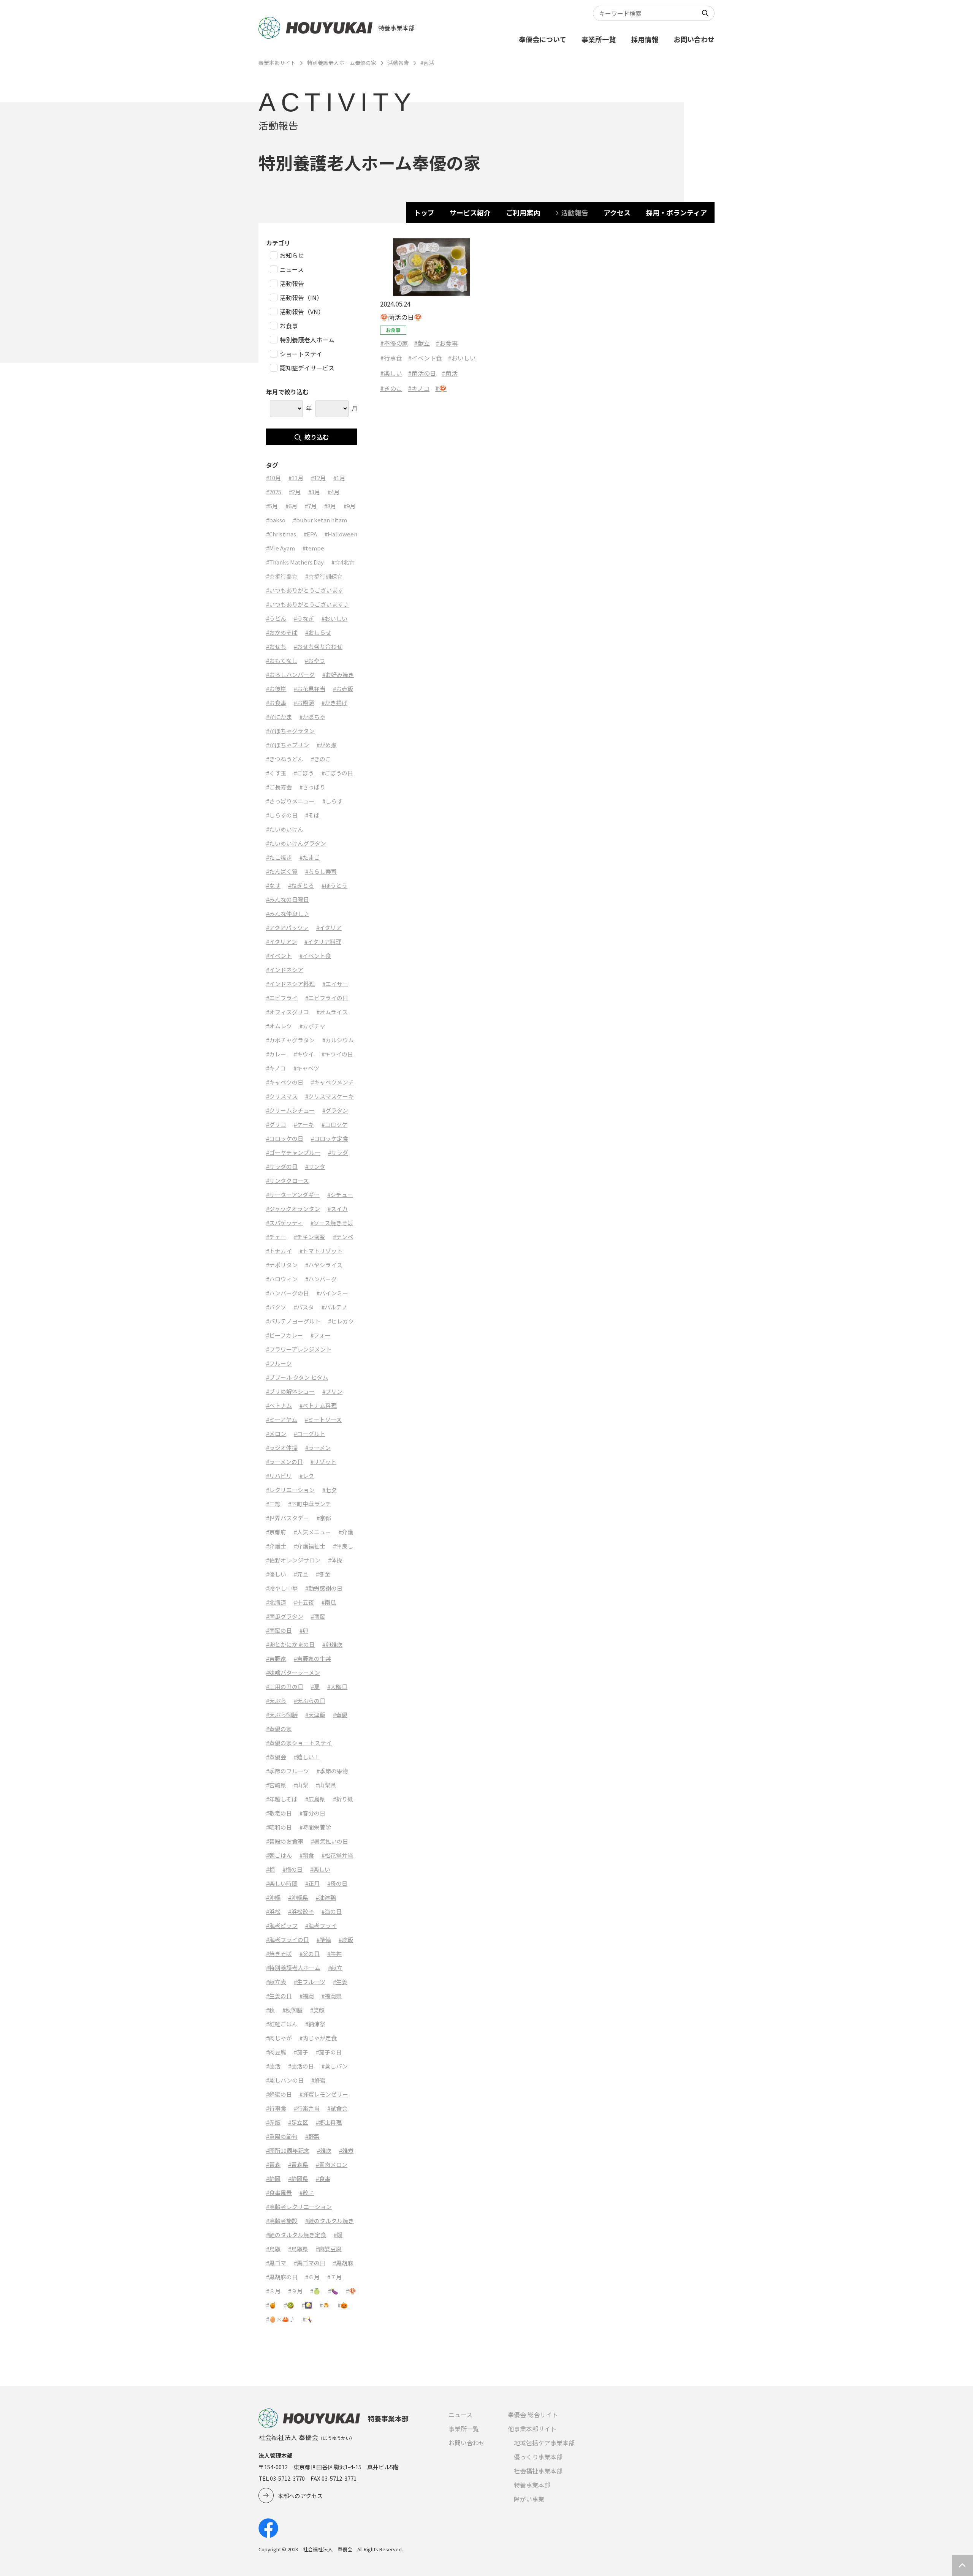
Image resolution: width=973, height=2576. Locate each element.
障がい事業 (529, 2499)
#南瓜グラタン (285, 1616)
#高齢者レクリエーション (299, 2207)
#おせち (276, 646)
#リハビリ (279, 1476)
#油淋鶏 (326, 1897)
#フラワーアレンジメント (299, 1349)
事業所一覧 (599, 39)
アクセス (617, 212)
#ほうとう (334, 885)
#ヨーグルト (310, 1433)
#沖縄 (273, 1897)
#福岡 (307, 1996)
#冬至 (323, 1574)
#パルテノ (334, 1307)
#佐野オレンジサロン (293, 1560)
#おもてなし (282, 660)
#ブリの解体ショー (290, 1391)
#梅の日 (292, 1869)
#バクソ (276, 1307)
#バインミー (332, 1293)
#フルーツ (279, 1363)
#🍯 (271, 2305)
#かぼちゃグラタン (290, 731)
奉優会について (543, 39)
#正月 (312, 1883)
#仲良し (343, 1546)
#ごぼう (304, 773)
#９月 (295, 2291)
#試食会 (337, 2108)
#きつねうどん (285, 759)
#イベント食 (425, 358)
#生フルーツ (310, 1982)
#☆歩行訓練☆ (324, 576)
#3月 (314, 492)
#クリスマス (282, 1096)
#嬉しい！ (307, 1757)
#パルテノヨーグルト (293, 1321)
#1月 (339, 478)
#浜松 (273, 1911)
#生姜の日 (279, 1996)
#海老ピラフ (282, 1925)
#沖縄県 (298, 1897)
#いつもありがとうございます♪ (307, 604)
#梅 (270, 1869)
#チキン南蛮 (310, 1237)
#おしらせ (318, 632)
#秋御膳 (292, 2010)
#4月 (334, 492)
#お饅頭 (304, 703)
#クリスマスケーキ (330, 1096)
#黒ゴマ (276, 2263)
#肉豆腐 (276, 2052)
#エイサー (335, 984)
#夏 (315, 1686)
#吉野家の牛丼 (312, 1658)
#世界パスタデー (288, 1518)
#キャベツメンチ (332, 1082)
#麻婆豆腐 (329, 2249)
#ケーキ (304, 1124)
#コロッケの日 (285, 1138)
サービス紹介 (470, 212)
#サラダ (338, 1152)
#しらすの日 (282, 815)
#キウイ (304, 1054)
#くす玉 (276, 773)
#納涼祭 (315, 2024)
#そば (312, 815)
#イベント (279, 956)
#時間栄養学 (315, 1827)
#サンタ (315, 1166)
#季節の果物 (332, 1771)
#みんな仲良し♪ (288, 913)
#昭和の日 (279, 1827)
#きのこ (391, 388)
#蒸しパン (335, 2066)
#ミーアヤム (282, 1419)
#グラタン (335, 1110)
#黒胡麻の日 (282, 2277)
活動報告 (398, 63)
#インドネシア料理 (290, 984)
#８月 (273, 2291)
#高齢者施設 (282, 2221)
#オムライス (332, 1012)
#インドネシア (285, 970)
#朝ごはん (279, 1855)
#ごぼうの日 (337, 773)
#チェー (276, 1237)
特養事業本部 (532, 2485)
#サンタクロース (287, 1180)
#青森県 (298, 2164)
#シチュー (340, 1195)
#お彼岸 (276, 689)
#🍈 (315, 2291)
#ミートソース (323, 1419)
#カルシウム (338, 1040)
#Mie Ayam (280, 548)
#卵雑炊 (332, 1644)
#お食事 (447, 343)
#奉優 (340, 1715)
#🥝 (289, 2305)
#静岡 (273, 2178)
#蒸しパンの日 (285, 2080)
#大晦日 (337, 1686)
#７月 (334, 2277)
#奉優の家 (394, 343)
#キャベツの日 (285, 1082)
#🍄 (441, 388)
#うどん (276, 618)
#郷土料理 (329, 2122)
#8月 (330, 506)
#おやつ (315, 660)
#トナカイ (279, 1251)
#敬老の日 (279, 1813)
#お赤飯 (343, 689)
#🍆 (333, 2291)
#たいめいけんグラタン (296, 843)
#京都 (324, 1518)
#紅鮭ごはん (282, 2024)
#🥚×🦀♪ (280, 2319)
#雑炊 (324, 2150)
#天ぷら (276, 1701)
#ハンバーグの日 (288, 1293)
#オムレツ (279, 1026)
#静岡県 (298, 2178)
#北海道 (276, 1602)
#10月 (273, 478)
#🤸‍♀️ (308, 2319)
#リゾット (323, 1462)
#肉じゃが (279, 2038)
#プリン (332, 1391)
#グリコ (276, 1124)
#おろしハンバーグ (290, 674)
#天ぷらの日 (310, 1701)
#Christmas (281, 534)
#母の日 (337, 1883)
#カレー (276, 1054)
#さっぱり (312, 787)
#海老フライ (321, 1925)
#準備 (324, 1940)
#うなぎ (304, 618)
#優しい (276, 1574)
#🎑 (307, 2305)
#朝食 (307, 1855)
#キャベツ (306, 1068)
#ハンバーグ (321, 1279)
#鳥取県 (298, 2249)
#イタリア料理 (323, 942)
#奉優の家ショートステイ (299, 1743)
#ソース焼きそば (332, 1223)
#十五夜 (304, 1602)
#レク (307, 1476)
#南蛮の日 (279, 1630)
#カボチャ (312, 1026)
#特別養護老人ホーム (293, 1968)
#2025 (274, 492)
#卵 (304, 1630)
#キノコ (419, 388)
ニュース (460, 2415)
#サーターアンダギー (293, 1195)
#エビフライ (282, 998)
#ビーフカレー (284, 1335)
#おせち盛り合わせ (318, 646)
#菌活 (450, 373)
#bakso (276, 520)
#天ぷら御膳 (282, 1715)
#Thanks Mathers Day (295, 562)
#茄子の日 (329, 2052)
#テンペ (343, 1237)
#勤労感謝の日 (324, 1588)
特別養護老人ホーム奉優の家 (342, 63)
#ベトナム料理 (318, 1405)
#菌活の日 (422, 373)
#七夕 (330, 1490)
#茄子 (301, 2052)
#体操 (335, 1560)
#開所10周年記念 (288, 2150)
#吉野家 (276, 1658)
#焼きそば (279, 1954)
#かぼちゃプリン (288, 745)
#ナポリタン (282, 1265)
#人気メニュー (312, 1532)
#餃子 (307, 2193)
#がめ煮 (327, 745)
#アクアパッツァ (287, 927)
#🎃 (343, 2305)
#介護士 (276, 1546)
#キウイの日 (337, 1054)
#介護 (346, 1532)
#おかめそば (282, 632)
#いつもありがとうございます (305, 590)
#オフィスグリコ (288, 1012)
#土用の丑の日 (285, 1686)
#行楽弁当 (307, 2108)
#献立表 (276, 1982)
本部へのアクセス (300, 2496)
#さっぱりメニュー (290, 801)
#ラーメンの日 (284, 1462)
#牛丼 (334, 1954)
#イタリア (329, 927)
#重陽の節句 (282, 2136)
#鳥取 (273, 2249)
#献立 (422, 343)
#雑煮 (346, 2150)
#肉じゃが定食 (318, 2038)
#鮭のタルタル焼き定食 (296, 2235)
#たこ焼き (279, 857)
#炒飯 (346, 1940)
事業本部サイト (277, 63)
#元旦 (301, 1574)
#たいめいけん (285, 829)
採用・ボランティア (676, 212)
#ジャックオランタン (293, 1209)
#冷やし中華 (282, 1588)
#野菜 (312, 2136)
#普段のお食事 (285, 1841)
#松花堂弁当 (337, 1855)
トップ (424, 212)
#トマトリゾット (321, 1251)
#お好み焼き (338, 674)
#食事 (323, 2178)
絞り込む (317, 437)
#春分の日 (312, 1813)
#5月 (272, 506)
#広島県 (315, 1799)
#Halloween (341, 534)
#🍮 (325, 2305)
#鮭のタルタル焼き (330, 2221)
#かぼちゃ (312, 717)
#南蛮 (318, 1616)
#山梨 (301, 1785)
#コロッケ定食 (330, 1138)
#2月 (295, 492)
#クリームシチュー (290, 1110)
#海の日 (332, 1911)
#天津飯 (315, 1715)
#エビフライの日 (327, 998)
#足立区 (298, 2122)
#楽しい (391, 373)
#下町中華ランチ (310, 1504)
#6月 (291, 506)
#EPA (310, 534)
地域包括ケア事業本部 (544, 2443)
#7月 (311, 506)
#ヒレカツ (341, 1321)
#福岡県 (332, 1996)
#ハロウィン (282, 1279)
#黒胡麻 (343, 2263)
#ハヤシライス (324, 1265)
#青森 (273, 2164)
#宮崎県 (276, 1785)
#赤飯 (273, 2122)
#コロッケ (334, 1124)
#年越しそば (282, 1799)
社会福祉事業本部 (538, 2471)
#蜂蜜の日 (279, 2094)
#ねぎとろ (301, 885)
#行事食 (391, 358)
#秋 (270, 2010)
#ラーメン (318, 1448)
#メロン (276, 1433)
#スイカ (338, 1209)
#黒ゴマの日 (310, 2263)
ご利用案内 (523, 212)
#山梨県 (326, 1785)
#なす (273, 885)
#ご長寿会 (279, 787)
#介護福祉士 (310, 1546)
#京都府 (276, 1532)
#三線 (273, 1504)
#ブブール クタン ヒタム (297, 1377)
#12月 (318, 478)
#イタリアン (281, 942)
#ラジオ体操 (282, 1448)
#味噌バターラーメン (293, 1672)
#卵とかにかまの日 (290, 1644)
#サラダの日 (282, 1166)
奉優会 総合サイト (533, 2415)
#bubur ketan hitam (320, 520)
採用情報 (645, 39)
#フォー (321, 1335)
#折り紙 (343, 1799)
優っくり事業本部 (538, 2457)
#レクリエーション (290, 1490)
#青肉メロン (332, 2164)
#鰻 (338, 2235)
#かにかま (279, 717)
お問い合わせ (694, 39)
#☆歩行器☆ (282, 576)
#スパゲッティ (284, 1223)
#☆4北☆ (343, 562)
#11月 (296, 478)
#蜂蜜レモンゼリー (324, 2094)
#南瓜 (329, 1602)
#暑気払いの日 (330, 1841)
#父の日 (310, 1954)
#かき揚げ (334, 703)
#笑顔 (317, 2010)
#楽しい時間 (282, 1883)
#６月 (312, 2277)
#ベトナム (279, 1405)
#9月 (349, 506)
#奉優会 (276, 1757)
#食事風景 (279, 2193)
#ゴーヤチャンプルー (293, 1152)
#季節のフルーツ (288, 1771)
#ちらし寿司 (321, 871)
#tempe (313, 548)
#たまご (310, 857)
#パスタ (304, 1307)
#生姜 (340, 1982)
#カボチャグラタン (290, 1040)
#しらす (332, 801)
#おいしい (462, 358)
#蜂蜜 (319, 2080)
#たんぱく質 (282, 871)
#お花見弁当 (310, 689)
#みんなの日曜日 (288, 899)
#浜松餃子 (301, 1911)
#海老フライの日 (288, 1940)
